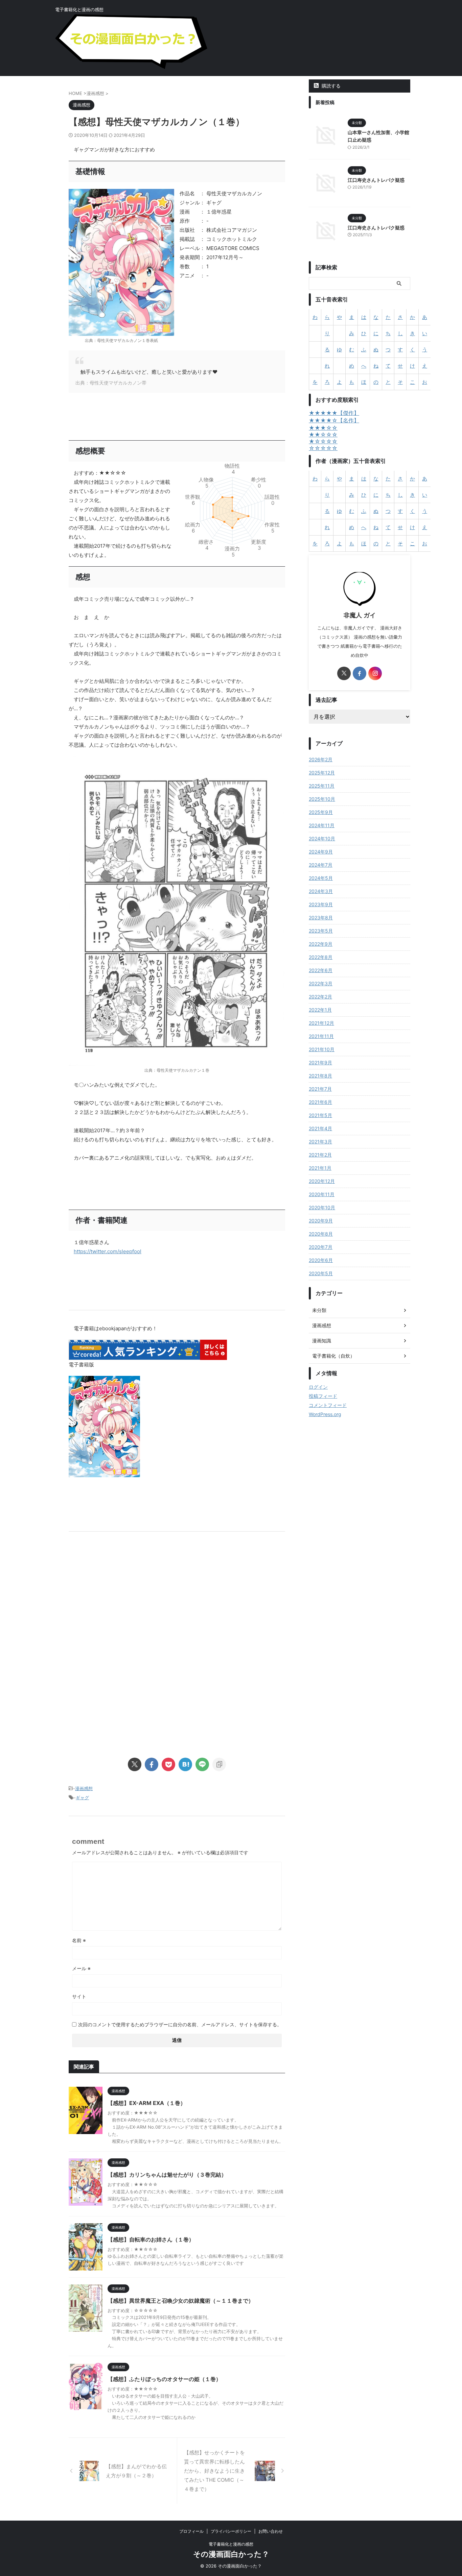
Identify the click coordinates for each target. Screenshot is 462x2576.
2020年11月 (322, 1194)
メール (81, 1968)
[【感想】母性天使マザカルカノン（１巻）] (185, 1764)
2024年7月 (321, 865)
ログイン (318, 1387)
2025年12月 (322, 773)
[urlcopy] (219, 1764)
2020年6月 (321, 1260)
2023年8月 (321, 918)
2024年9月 (321, 852)
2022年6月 (321, 970)
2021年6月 (320, 1102)
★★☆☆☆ (323, 435)
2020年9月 (321, 1221)
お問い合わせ (271, 2531)
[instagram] (375, 673)
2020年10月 (322, 1207)
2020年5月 (321, 1273)
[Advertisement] (177, 1599)
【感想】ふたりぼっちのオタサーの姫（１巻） (164, 2379)
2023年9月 (321, 904)
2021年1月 (320, 1168)
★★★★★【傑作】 (334, 413)
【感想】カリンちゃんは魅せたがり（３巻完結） (167, 2175)
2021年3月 (320, 1142)
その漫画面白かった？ (231, 2554)
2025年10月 (322, 799)
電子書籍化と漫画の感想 (231, 2544)
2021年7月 (320, 1089)
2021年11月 (321, 1036)
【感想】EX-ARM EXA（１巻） (147, 2103)
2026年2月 (321, 759)
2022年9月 (321, 944)
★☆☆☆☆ (323, 441)
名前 (79, 1940)
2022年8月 (321, 957)
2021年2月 (320, 1155)
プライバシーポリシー (231, 2531)
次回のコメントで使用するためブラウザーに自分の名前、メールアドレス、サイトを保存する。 (180, 2024)
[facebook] (152, 1764)
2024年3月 (321, 891)
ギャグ (82, 1798)
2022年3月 (321, 983)
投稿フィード (323, 1396)
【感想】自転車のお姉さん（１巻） (151, 2239)
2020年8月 (321, 1234)
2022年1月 (320, 1010)
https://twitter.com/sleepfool (108, 1251)
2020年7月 (321, 1247)
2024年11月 (322, 825)
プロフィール (191, 2531)
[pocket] (168, 1764)
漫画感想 (84, 1788)
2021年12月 (321, 1023)
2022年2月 (320, 997)
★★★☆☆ (323, 428)
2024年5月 (321, 878)
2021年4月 (320, 1128)
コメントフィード (328, 1405)
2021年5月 (320, 1115)
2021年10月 (322, 1049)
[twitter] (135, 1764)
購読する (330, 86)
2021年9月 (320, 1062)
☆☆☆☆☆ (323, 448)
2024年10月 (322, 838)
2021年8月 (320, 1076)
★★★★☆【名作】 (334, 420)
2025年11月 (322, 786)
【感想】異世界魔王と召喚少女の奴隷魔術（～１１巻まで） (181, 2301)
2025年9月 (321, 812)
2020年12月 (322, 1181)
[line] (202, 1764)
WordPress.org (325, 1414)
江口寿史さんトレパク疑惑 (376, 180)
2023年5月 (321, 931)
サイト (79, 1996)
